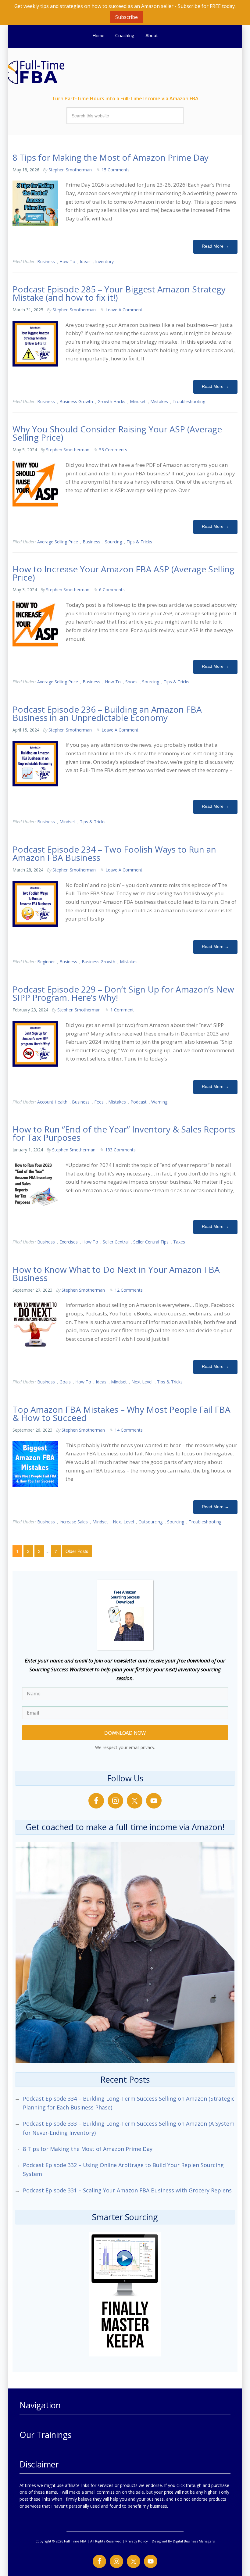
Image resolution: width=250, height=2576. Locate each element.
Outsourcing (150, 1522)
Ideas (85, 261)
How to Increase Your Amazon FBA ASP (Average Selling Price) (123, 573)
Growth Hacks (111, 401)
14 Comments (129, 1430)
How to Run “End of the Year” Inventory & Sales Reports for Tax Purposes (124, 1133)
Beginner (46, 962)
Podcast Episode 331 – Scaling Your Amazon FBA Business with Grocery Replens (127, 2190)
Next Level (142, 1382)
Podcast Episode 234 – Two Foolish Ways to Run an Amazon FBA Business (114, 853)
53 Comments (113, 450)
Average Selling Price (58, 542)
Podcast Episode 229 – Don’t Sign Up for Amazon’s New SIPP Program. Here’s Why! (123, 993)
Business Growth (76, 401)
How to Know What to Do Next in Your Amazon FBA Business (116, 1274)
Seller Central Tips (151, 1242)
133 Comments (120, 1150)
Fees (99, 1102)
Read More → (215, 246)
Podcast (139, 1102)
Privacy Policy (137, 2541)
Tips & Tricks (139, 542)
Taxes (179, 1242)
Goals (65, 1382)
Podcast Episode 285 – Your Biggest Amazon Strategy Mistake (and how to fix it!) (119, 293)
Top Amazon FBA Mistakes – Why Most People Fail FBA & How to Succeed (121, 1413)
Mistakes (159, 401)
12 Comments (129, 1290)
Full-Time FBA (46, 72)
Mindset (138, 401)
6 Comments (112, 590)
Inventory (104, 261)
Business (46, 261)
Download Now (125, 1733)
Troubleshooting (189, 401)
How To (67, 261)
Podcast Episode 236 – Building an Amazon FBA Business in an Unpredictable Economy (107, 713)
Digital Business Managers (194, 2541)
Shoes (131, 682)
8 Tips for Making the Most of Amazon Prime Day (111, 157)
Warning (159, 1102)
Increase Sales (74, 1522)
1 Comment (122, 1010)
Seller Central (116, 1242)
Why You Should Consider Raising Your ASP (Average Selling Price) (117, 433)
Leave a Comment (124, 310)
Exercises (69, 1242)
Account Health (52, 1102)
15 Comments (116, 170)
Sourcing (113, 542)
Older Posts (77, 1551)
